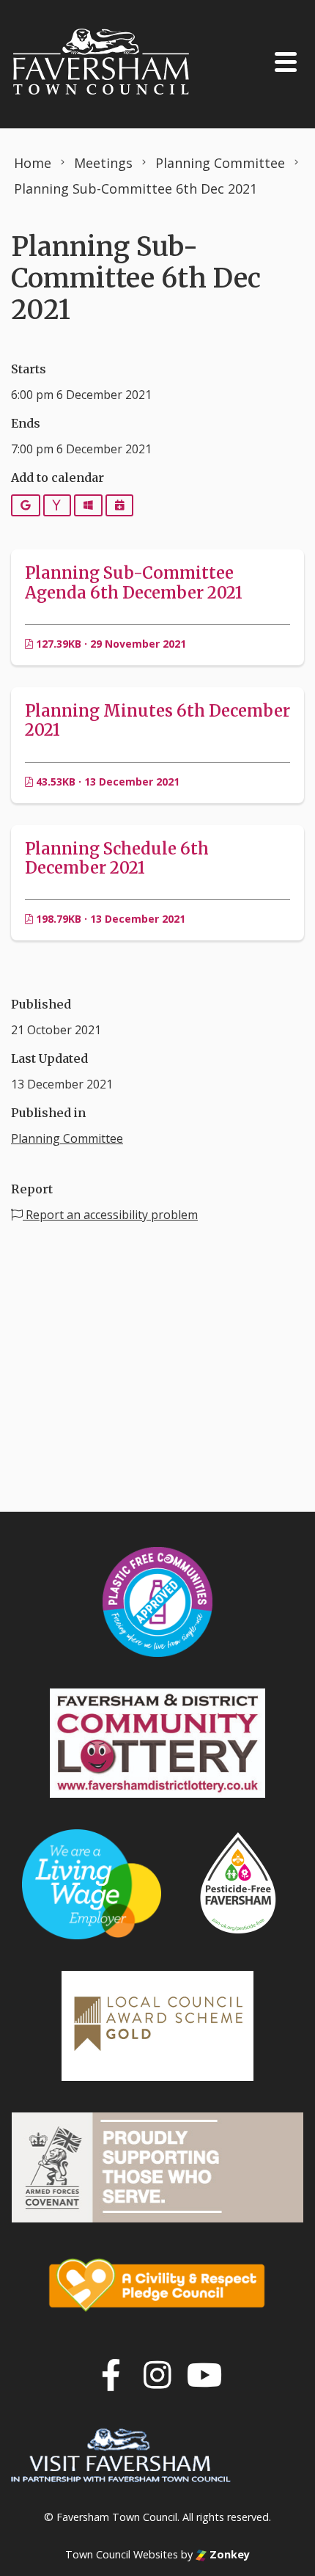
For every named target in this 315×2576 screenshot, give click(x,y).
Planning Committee (67, 1138)
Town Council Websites (122, 2554)
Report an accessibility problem (110, 1215)
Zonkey (228, 2554)
